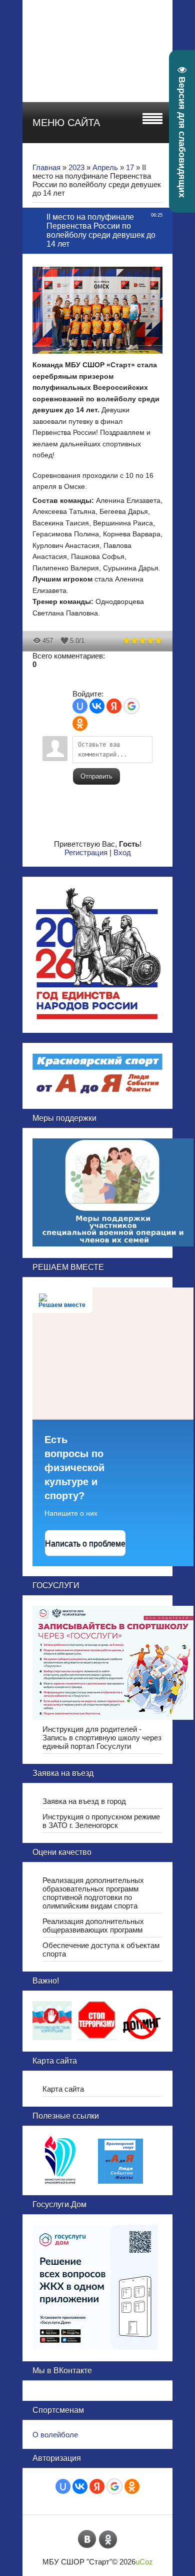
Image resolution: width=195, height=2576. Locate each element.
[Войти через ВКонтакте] (97, 706)
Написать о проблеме (85, 1543)
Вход (122, 852)
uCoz (144, 2562)
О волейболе (55, 2435)
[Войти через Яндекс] (114, 706)
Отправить (96, 776)
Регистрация (86, 852)
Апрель (105, 167)
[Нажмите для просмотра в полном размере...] (102, 355)
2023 (76, 167)
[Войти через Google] (131, 706)
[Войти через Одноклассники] (80, 724)
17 (130, 167)
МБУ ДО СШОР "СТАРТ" (124, 25)
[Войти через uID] (80, 706)
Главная (46, 167)
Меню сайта (66, 123)
